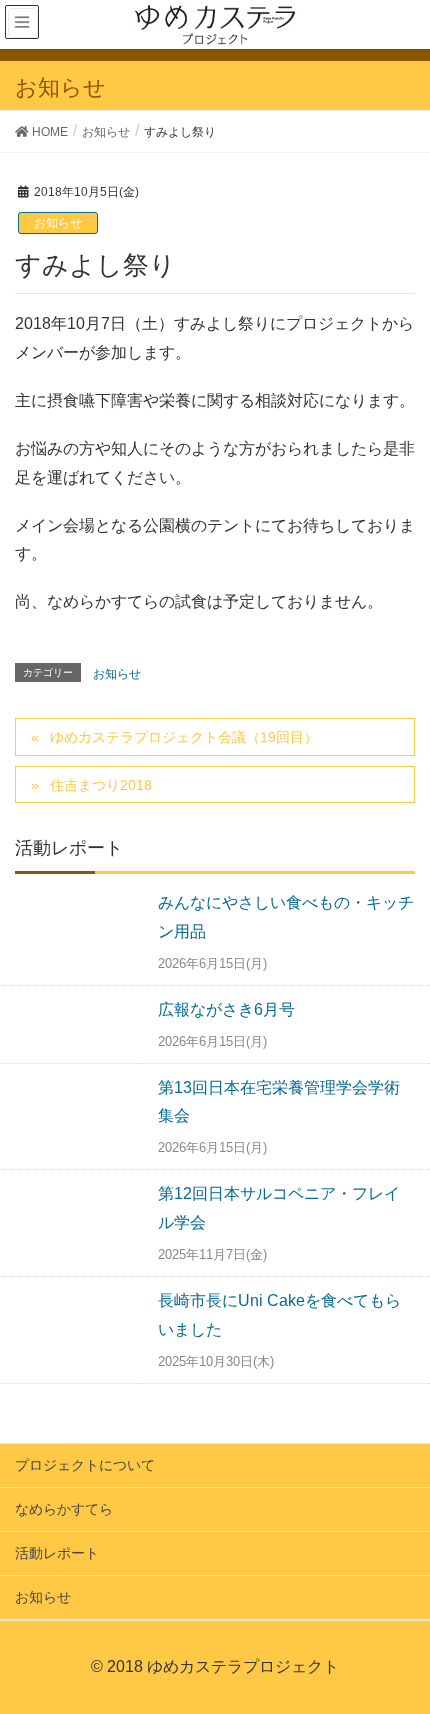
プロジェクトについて (85, 1465)
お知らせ (58, 223)
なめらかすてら (64, 1509)
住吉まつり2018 (101, 785)
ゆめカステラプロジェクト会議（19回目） (184, 737)
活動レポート (57, 1553)
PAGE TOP (420, 1639)
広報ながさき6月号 (226, 1009)
